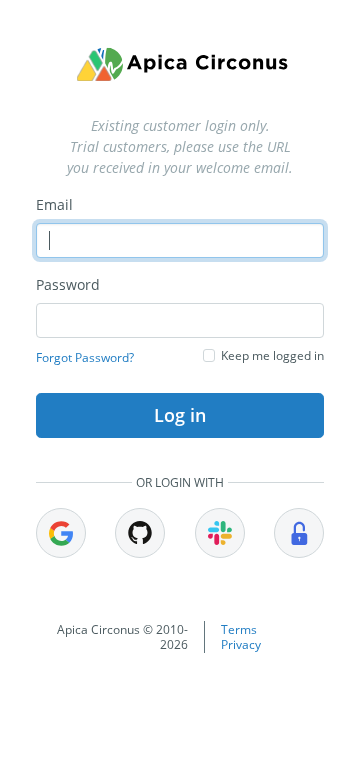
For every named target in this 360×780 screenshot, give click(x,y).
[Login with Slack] (220, 533)
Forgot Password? (85, 357)
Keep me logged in (272, 355)
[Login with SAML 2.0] (299, 533)
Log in (180, 415)
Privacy (241, 644)
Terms (239, 629)
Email (54, 204)
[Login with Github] (140, 533)
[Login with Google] (61, 533)
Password (68, 284)
